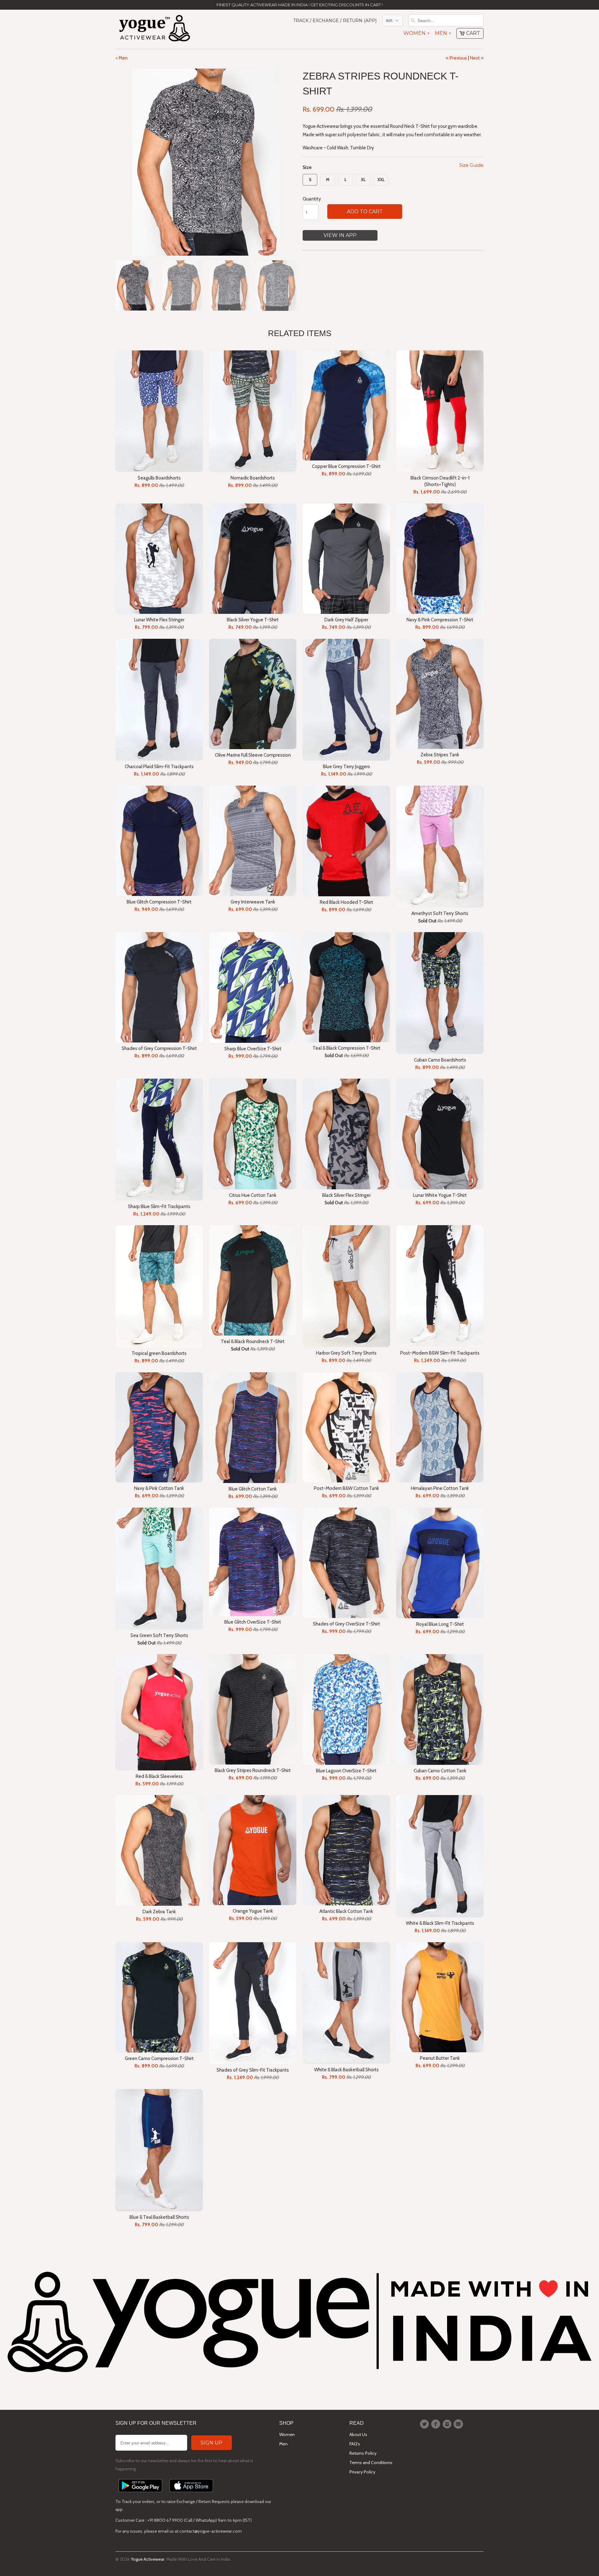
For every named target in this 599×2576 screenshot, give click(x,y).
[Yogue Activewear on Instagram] (448, 2424)
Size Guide (471, 165)
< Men (122, 58)
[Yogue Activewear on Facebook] (436, 2424)
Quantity (312, 199)
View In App (340, 235)
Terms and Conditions (371, 2463)
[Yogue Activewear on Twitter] (425, 2424)
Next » (477, 58)
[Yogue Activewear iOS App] (191, 2494)
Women (416, 33)
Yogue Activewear (148, 2559)
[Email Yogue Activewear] (459, 2424)
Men (443, 33)
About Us (358, 2434)
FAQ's (355, 2444)
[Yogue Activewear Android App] (140, 2494)
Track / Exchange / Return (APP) (335, 21)
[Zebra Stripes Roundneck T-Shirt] (206, 162)
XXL (381, 180)
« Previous (456, 58)
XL (363, 180)
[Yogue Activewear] (154, 29)
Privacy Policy (362, 2472)
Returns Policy (363, 2453)
